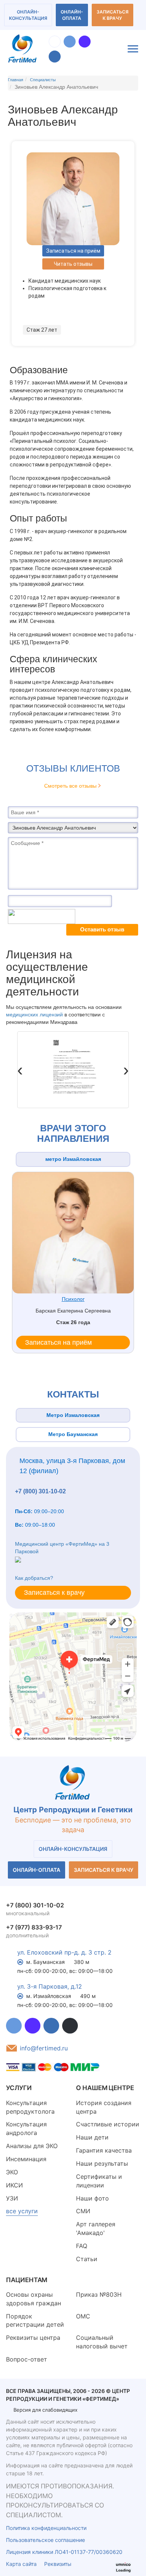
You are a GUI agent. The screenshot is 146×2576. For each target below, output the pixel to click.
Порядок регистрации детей (35, 2320)
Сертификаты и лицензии (99, 2181)
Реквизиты (58, 2564)
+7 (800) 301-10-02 (40, 1491)
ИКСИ (14, 2185)
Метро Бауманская (73, 1434)
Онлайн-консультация (28, 15)
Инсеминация (26, 2159)
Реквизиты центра (33, 2338)
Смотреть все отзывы (70, 786)
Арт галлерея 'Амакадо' (96, 2228)
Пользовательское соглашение (45, 2540)
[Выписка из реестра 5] (73, 1070)
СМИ (83, 2211)
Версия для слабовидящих (45, 2410)
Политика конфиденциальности (46, 2528)
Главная (16, 80)
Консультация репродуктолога (30, 2107)
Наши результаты (102, 2163)
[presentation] (20, 1070)
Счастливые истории (108, 2124)
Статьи (87, 2259)
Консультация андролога (26, 2128)
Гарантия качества (104, 2150)
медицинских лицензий (35, 1015)
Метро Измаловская (73, 1415)
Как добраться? (34, 1578)
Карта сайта (21, 2564)
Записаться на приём (73, 251)
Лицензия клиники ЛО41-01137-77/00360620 (64, 2552)
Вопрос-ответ (27, 2359)
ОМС (83, 2316)
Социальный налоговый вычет (102, 2342)
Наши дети (92, 2137)
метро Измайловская (73, 1159)
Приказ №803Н (99, 2294)
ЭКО (12, 2172)
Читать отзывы (73, 264)
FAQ (82, 2246)
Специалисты (43, 80)
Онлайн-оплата (72, 15)
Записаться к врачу (112, 15)
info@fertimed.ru (44, 2048)
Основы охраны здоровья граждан (34, 2299)
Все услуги (22, 2211)
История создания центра (104, 2107)
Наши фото (92, 2198)
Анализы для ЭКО (32, 2146)
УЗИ (12, 2198)
